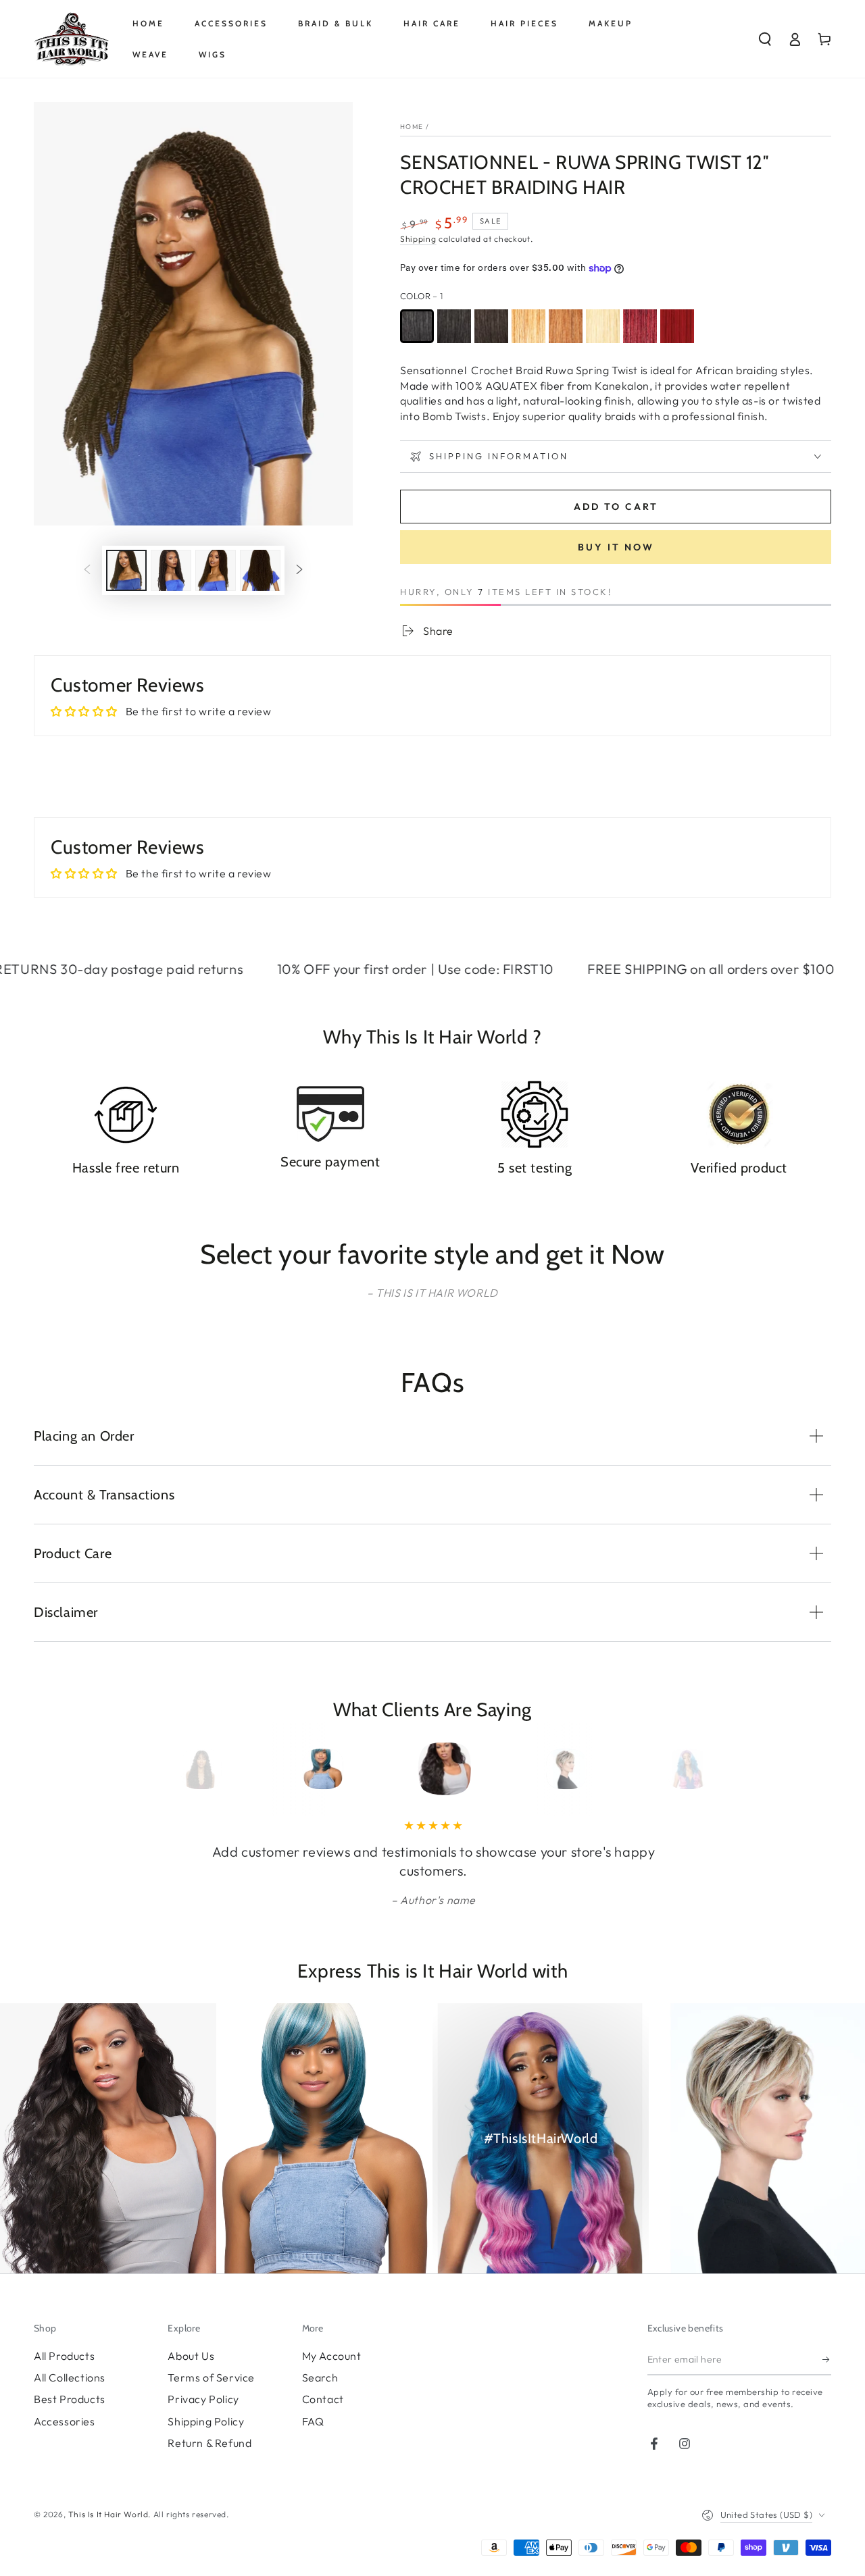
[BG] (640, 326)
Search (320, 2377)
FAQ (313, 2421)
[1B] (454, 326)
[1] (417, 326)
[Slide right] (299, 571)
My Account (332, 2356)
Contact (323, 2399)
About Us (191, 2356)
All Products (64, 2356)
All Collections (70, 2377)
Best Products (70, 2399)
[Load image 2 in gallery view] (171, 570)
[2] (491, 326)
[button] (765, 39)
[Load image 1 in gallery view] (126, 570)
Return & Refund (209, 2443)
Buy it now (616, 547)
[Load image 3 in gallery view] (216, 570)
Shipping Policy (206, 2421)
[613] (603, 326)
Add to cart (616, 507)
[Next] (671, 1769)
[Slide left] (87, 571)
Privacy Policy (203, 2399)
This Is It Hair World (108, 2514)
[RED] (677, 326)
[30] (566, 326)
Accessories (65, 2421)
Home (412, 127)
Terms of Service (211, 2377)
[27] (528, 326)
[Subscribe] (827, 2360)
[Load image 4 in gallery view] (260, 570)
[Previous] (194, 1769)
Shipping (418, 239)
